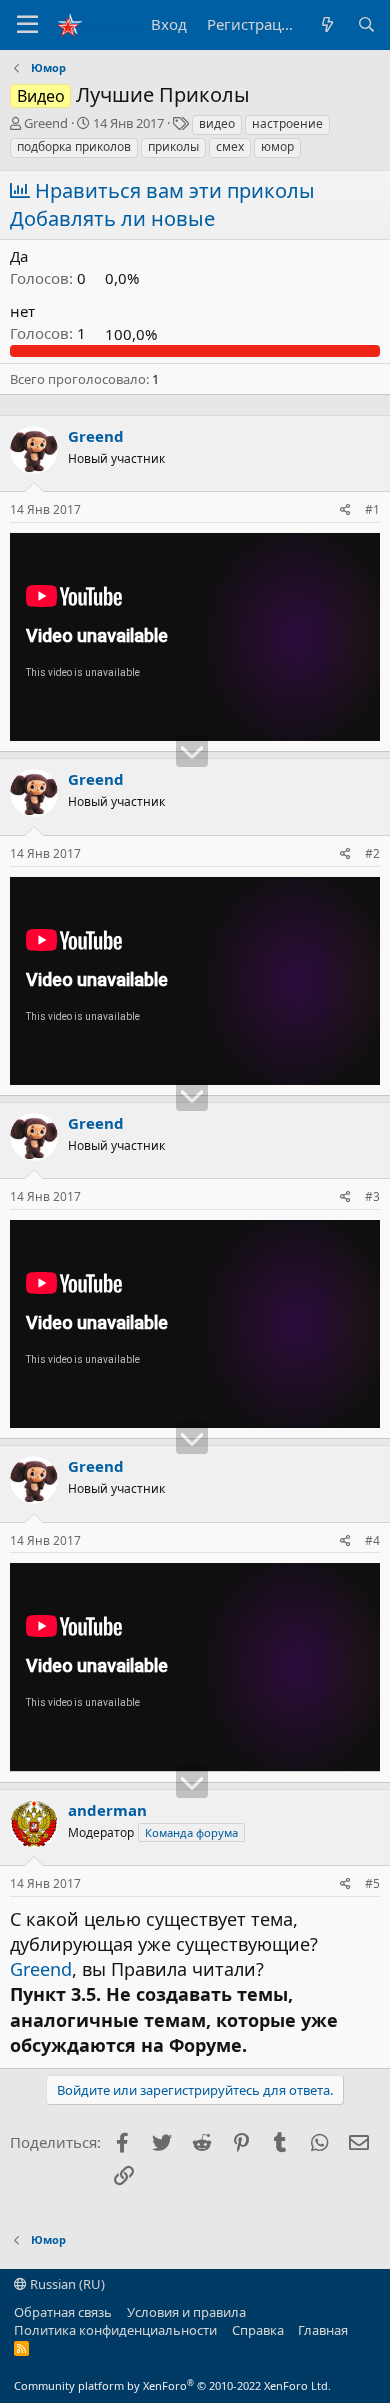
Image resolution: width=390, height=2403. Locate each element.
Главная (323, 2330)
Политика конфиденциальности (115, 2330)
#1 (372, 509)
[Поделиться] (345, 510)
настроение (287, 123)
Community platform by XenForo (172, 2385)
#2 (372, 853)
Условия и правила (186, 2312)
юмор (277, 146)
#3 (372, 1196)
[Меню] (27, 25)
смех (230, 146)
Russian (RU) (66, 2284)
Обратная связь (63, 2312)
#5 (372, 1883)
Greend (46, 123)
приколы (173, 146)
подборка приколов (74, 146)
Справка (258, 2330)
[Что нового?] (326, 24)
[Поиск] (366, 24)
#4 (372, 1540)
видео (217, 123)
